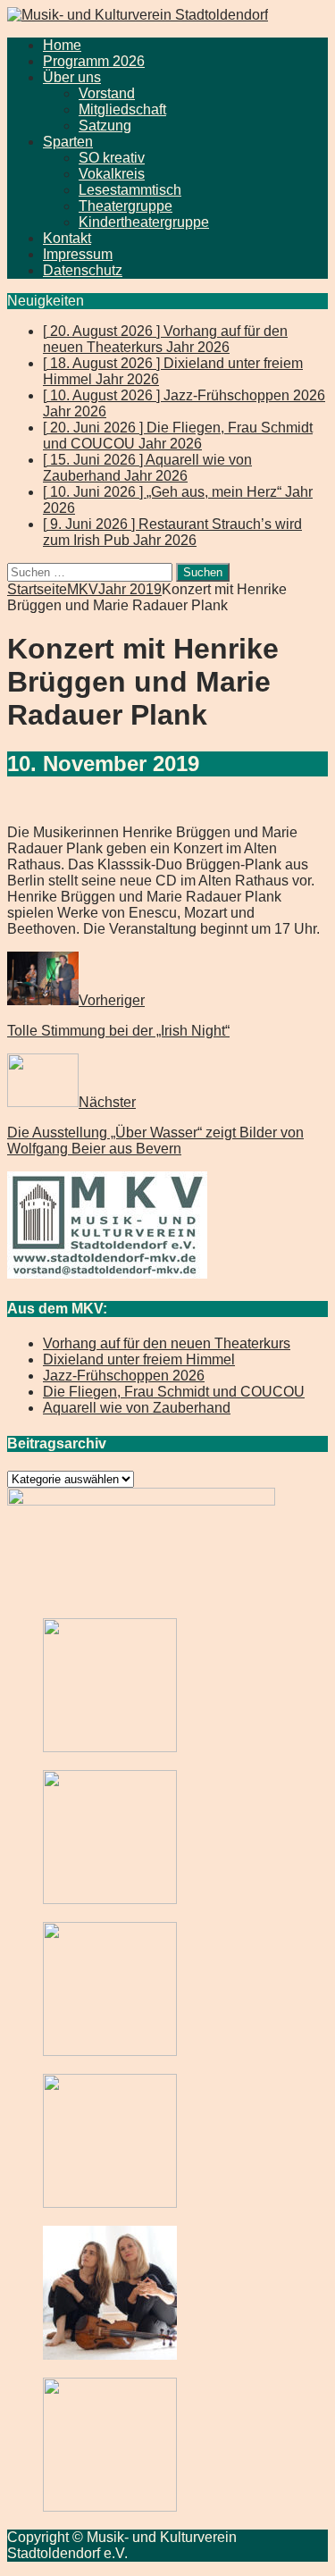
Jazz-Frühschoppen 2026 (124, 1376)
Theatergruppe (126, 206)
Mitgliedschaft (122, 109)
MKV (83, 589)
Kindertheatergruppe (144, 222)
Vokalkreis (112, 174)
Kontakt (67, 238)
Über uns (72, 77)
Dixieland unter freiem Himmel (139, 1359)
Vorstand (107, 93)
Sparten (68, 142)
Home (62, 45)
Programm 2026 (94, 61)
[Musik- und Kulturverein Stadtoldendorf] (138, 15)
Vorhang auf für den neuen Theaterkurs (167, 1343)
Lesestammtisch (130, 190)
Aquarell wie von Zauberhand (137, 1408)
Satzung (105, 126)
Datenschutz (83, 270)
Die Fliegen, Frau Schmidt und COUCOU (174, 1392)
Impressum (78, 254)
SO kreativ (112, 158)
